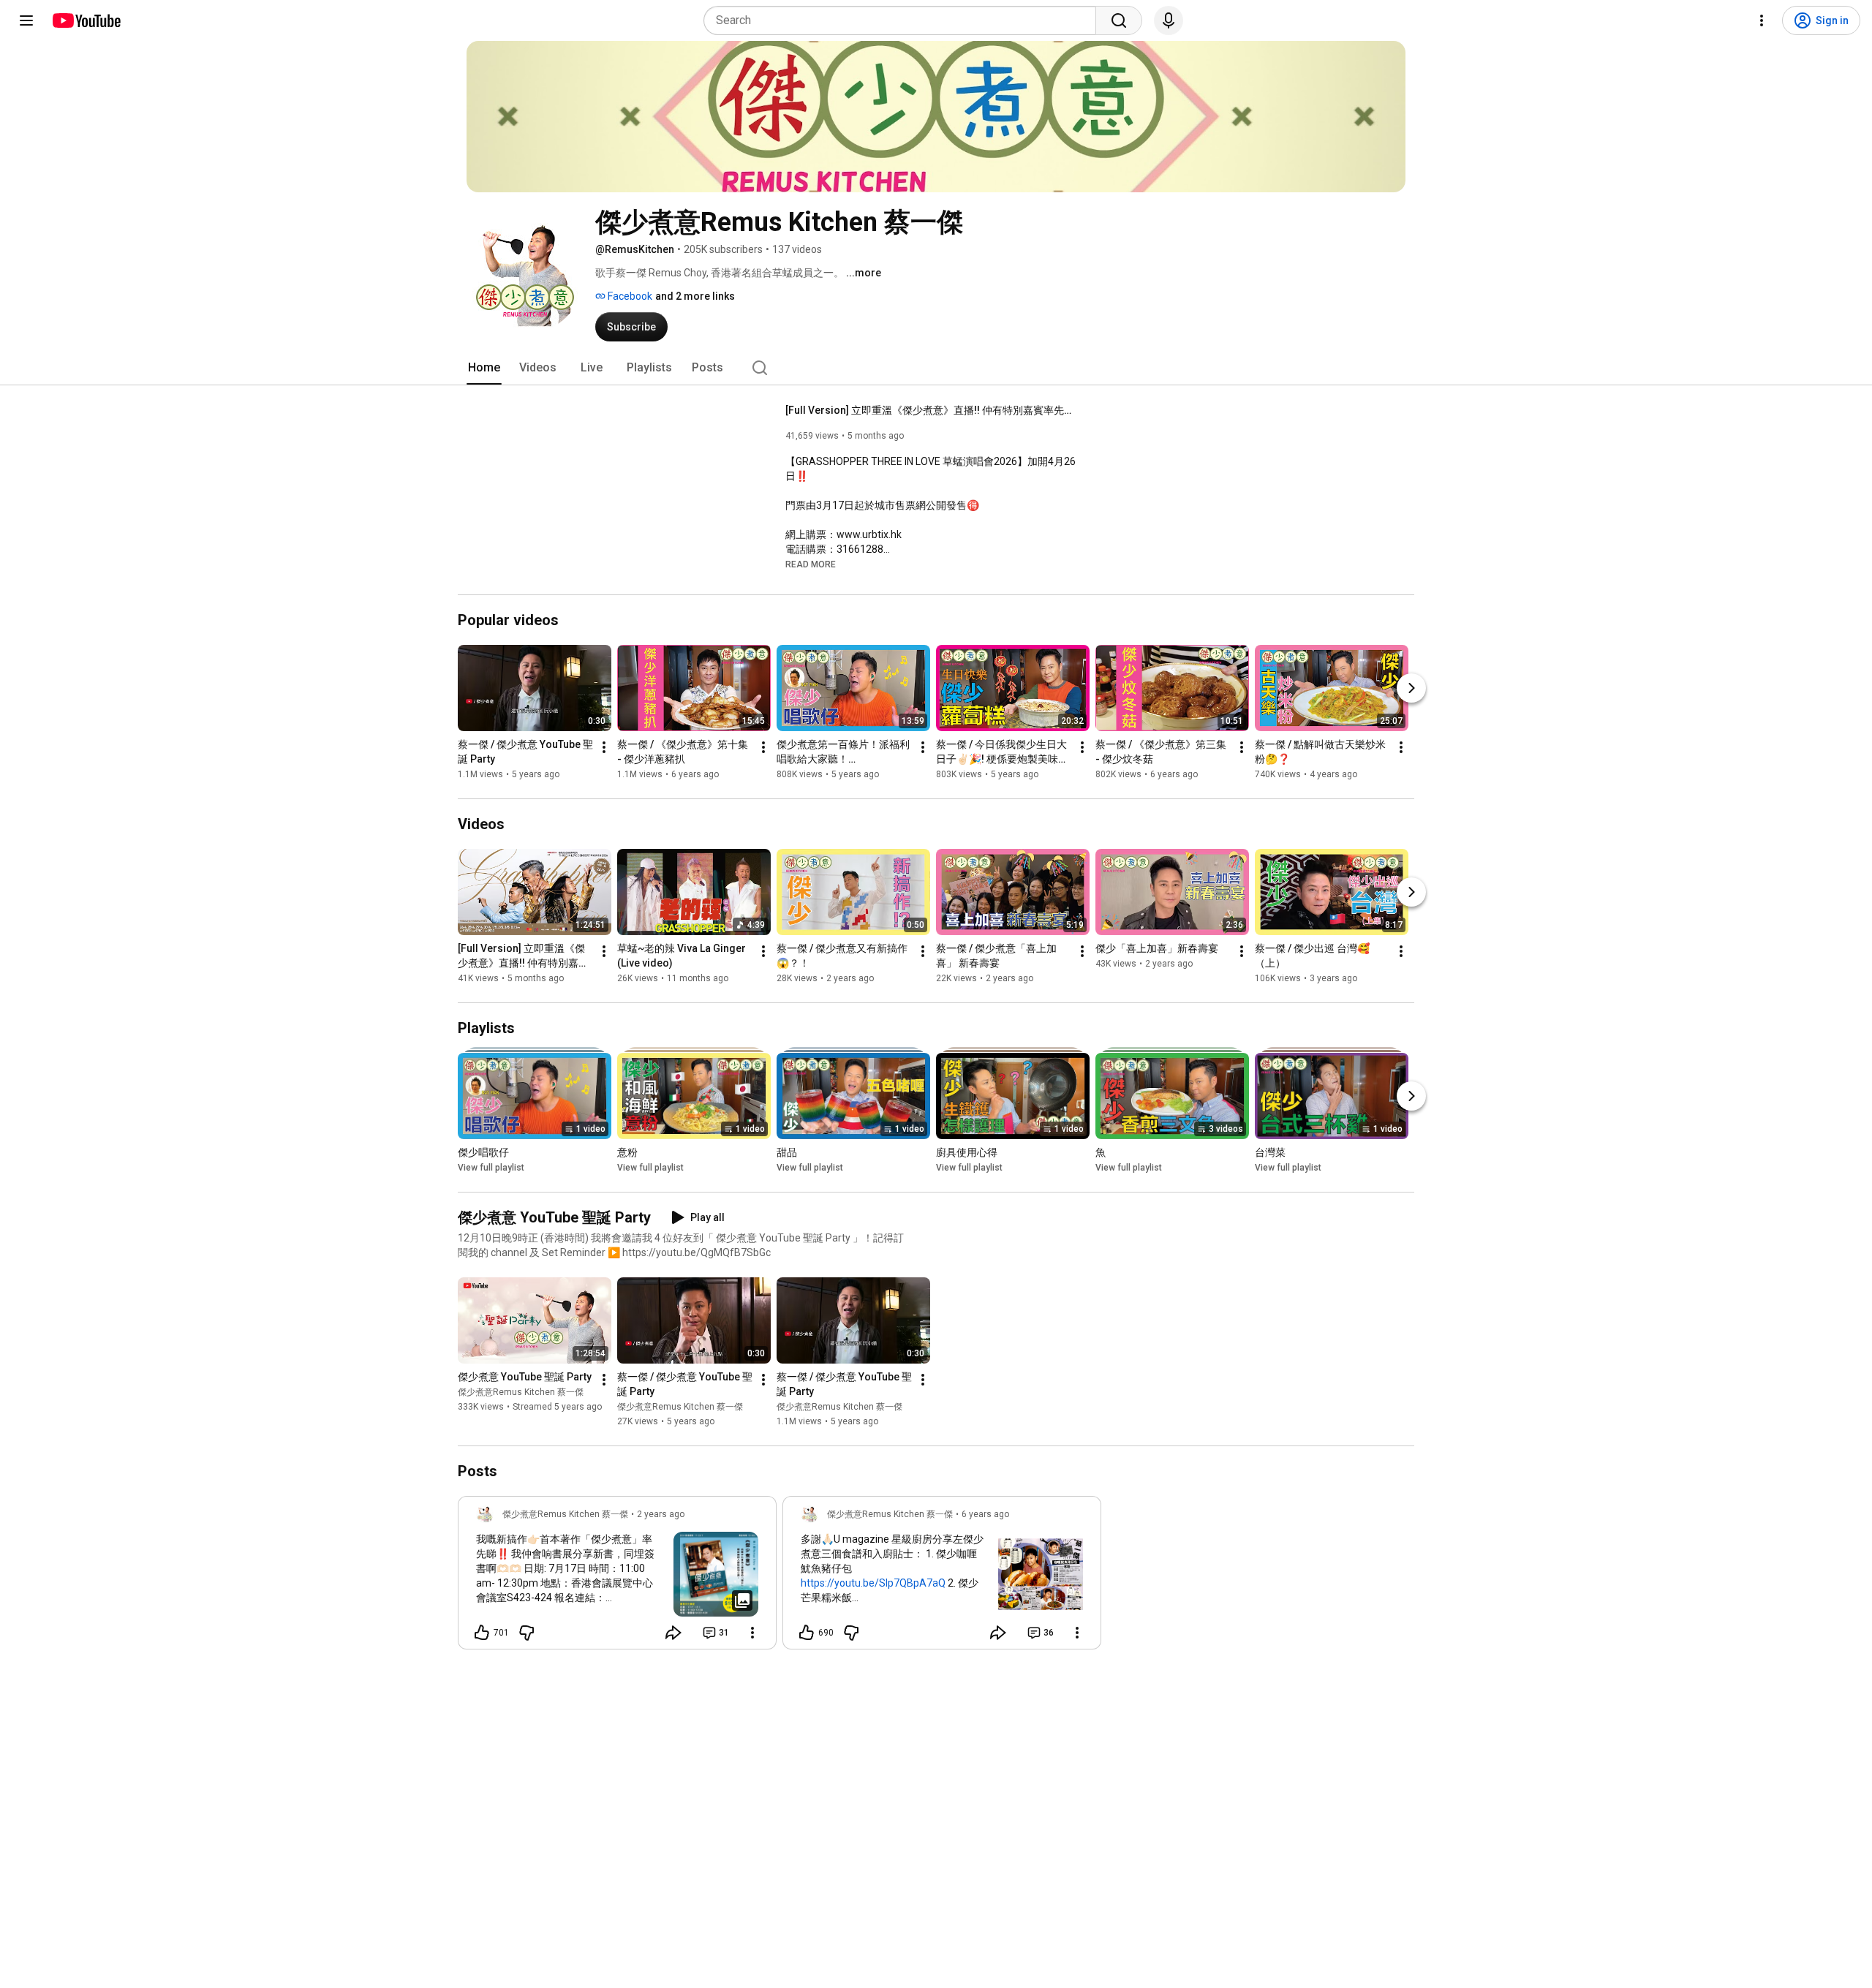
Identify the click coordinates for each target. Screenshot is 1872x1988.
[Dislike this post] (526, 1633)
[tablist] (936, 368)
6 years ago (985, 1514)
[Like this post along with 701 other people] (482, 1633)
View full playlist (491, 1168)
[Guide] (26, 20)
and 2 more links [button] (695, 296)
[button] (811, 564)
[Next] (1411, 688)
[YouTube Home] (86, 20)
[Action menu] (752, 1633)
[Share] (673, 1633)
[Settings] (1762, 20)
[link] (617, 1577)
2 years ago (661, 1514)
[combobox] (904, 20)
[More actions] (604, 747)
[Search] (1119, 20)
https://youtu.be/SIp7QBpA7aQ (873, 1583)
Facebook (629, 296)
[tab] (484, 368)
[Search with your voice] (1169, 20)
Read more (811, 564)
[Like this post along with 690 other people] (807, 1633)
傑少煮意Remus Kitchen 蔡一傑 (521, 1392)
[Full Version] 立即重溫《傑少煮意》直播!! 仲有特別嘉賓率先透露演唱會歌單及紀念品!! (932, 410)
